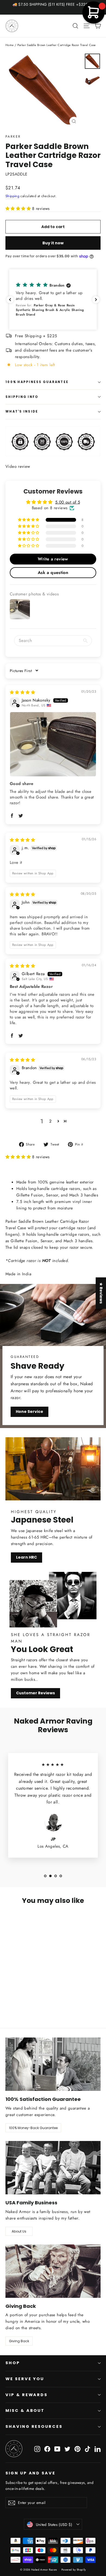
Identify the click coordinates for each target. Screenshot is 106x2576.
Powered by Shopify (74, 2570)
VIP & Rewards (26, 2395)
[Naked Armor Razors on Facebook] (47, 2449)
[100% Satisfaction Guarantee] (53, 2064)
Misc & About (25, 2410)
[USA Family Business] (53, 2168)
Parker (13, 137)
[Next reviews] (96, 300)
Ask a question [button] (53, 572)
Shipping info (22, 397)
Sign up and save (30, 2473)
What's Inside (22, 411)
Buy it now (53, 243)
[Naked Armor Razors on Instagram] (37, 2449)
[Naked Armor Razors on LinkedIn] (98, 2449)
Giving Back (19, 2341)
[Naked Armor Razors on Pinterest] (77, 2449)
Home (10, 45)
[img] (22, 692)
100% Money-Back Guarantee (33, 2128)
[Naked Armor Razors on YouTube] (57, 2449)
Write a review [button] (53, 559)
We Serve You (25, 2379)
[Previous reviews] (10, 300)
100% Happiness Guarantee (37, 382)
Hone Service (29, 1412)
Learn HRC (26, 1557)
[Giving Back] (53, 2271)
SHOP (13, 2363)
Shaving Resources (34, 2426)
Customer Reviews (35, 1693)
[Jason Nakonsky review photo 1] (53, 744)
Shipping (12, 196)
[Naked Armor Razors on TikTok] (88, 2449)
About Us (19, 2231)
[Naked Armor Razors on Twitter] (67, 2449)
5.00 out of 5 (68, 502)
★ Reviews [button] (101, 1293)
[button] (19, 209)
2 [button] (50, 1121)
